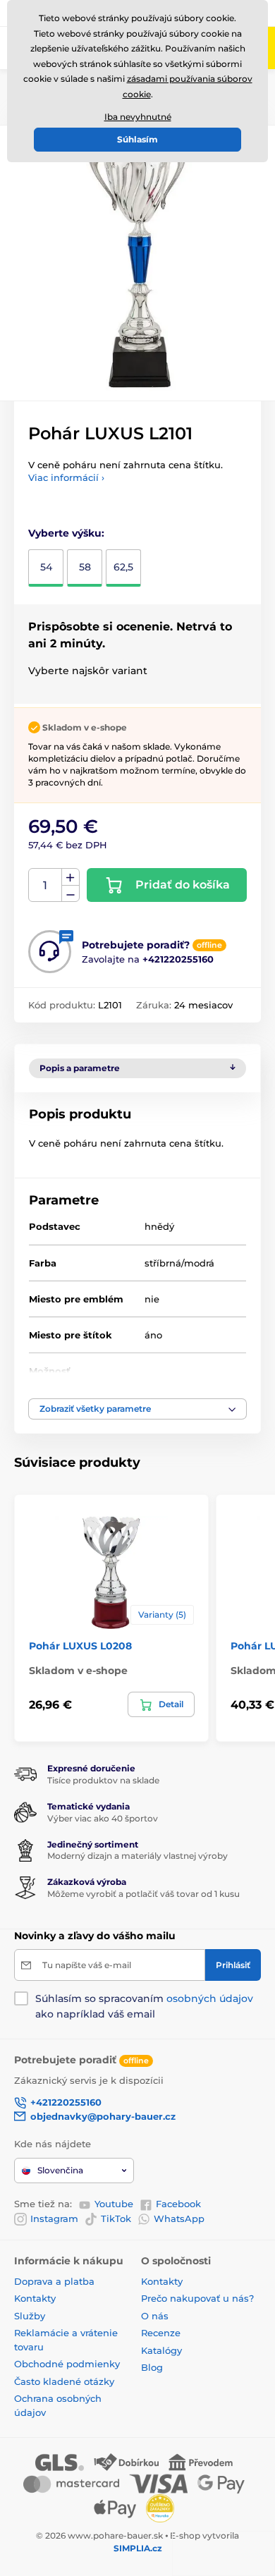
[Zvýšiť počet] (71, 877)
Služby (30, 2316)
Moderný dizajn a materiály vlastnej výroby (137, 1856)
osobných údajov (210, 1998)
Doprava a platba (54, 2281)
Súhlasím (137, 139)
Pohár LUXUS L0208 (80, 1646)
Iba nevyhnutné (138, 117)
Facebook (178, 2204)
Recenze (161, 2333)
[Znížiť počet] (71, 894)
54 (46, 567)
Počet (45, 885)
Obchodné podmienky (67, 2364)
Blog (152, 2367)
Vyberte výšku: (66, 533)
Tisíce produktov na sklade (103, 1780)
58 (85, 567)
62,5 (123, 567)
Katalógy (161, 2350)
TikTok (116, 2218)
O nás (155, 2316)
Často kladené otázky (64, 2381)
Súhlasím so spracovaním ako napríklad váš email (144, 2006)
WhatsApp (179, 2218)
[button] (137, 1409)
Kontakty (35, 2298)
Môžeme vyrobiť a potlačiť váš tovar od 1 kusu (143, 1894)
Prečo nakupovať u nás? (197, 2298)
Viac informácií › (66, 477)
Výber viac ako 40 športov (103, 1818)
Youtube (114, 2204)
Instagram (54, 2218)
